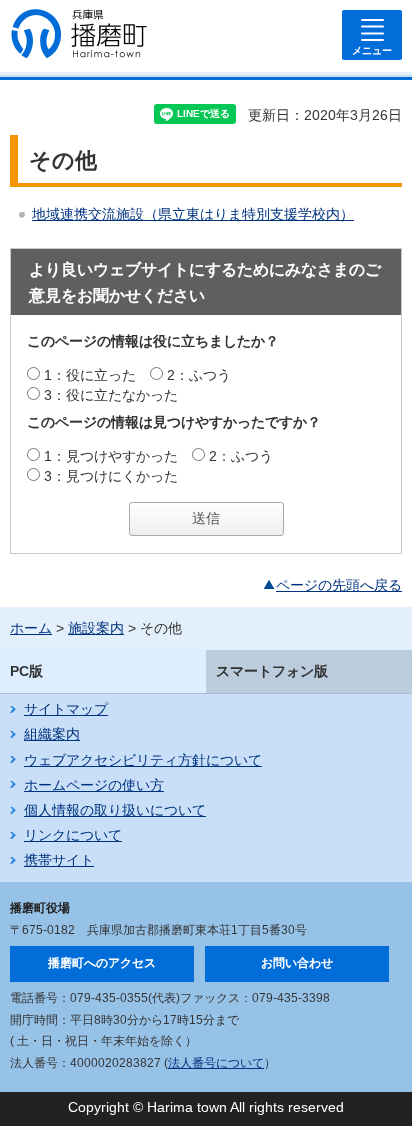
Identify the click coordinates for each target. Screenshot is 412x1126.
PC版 (26, 671)
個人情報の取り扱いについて (115, 810)
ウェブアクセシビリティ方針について (143, 760)
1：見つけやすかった (111, 456)
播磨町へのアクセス (102, 963)
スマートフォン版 (272, 671)
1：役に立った (90, 375)
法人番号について (216, 1063)
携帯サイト (59, 860)
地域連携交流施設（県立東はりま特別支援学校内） (193, 214)
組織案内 (52, 734)
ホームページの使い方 (94, 785)
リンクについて (73, 835)
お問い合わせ (297, 963)
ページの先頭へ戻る (339, 585)
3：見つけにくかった (111, 476)
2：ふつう (199, 375)
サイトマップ (66, 709)
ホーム (31, 628)
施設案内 (96, 628)
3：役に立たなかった (111, 395)
